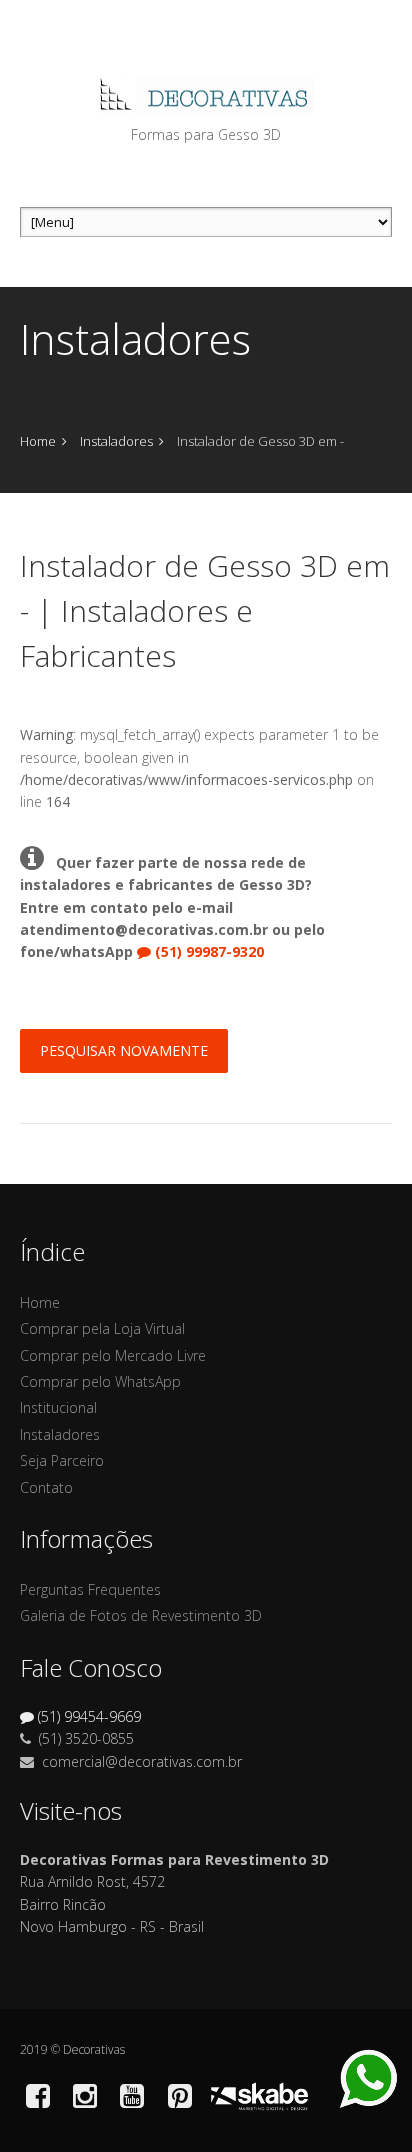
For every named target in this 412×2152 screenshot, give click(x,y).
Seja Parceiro (62, 1460)
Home (38, 441)
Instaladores (116, 441)
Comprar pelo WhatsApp (100, 1381)
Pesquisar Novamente (124, 1050)
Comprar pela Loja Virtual (102, 1328)
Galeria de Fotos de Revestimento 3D (141, 1615)
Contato (46, 1487)
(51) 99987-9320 (209, 951)
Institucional (58, 1407)
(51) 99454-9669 (89, 1716)
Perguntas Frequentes (90, 1589)
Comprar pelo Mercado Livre (113, 1355)
